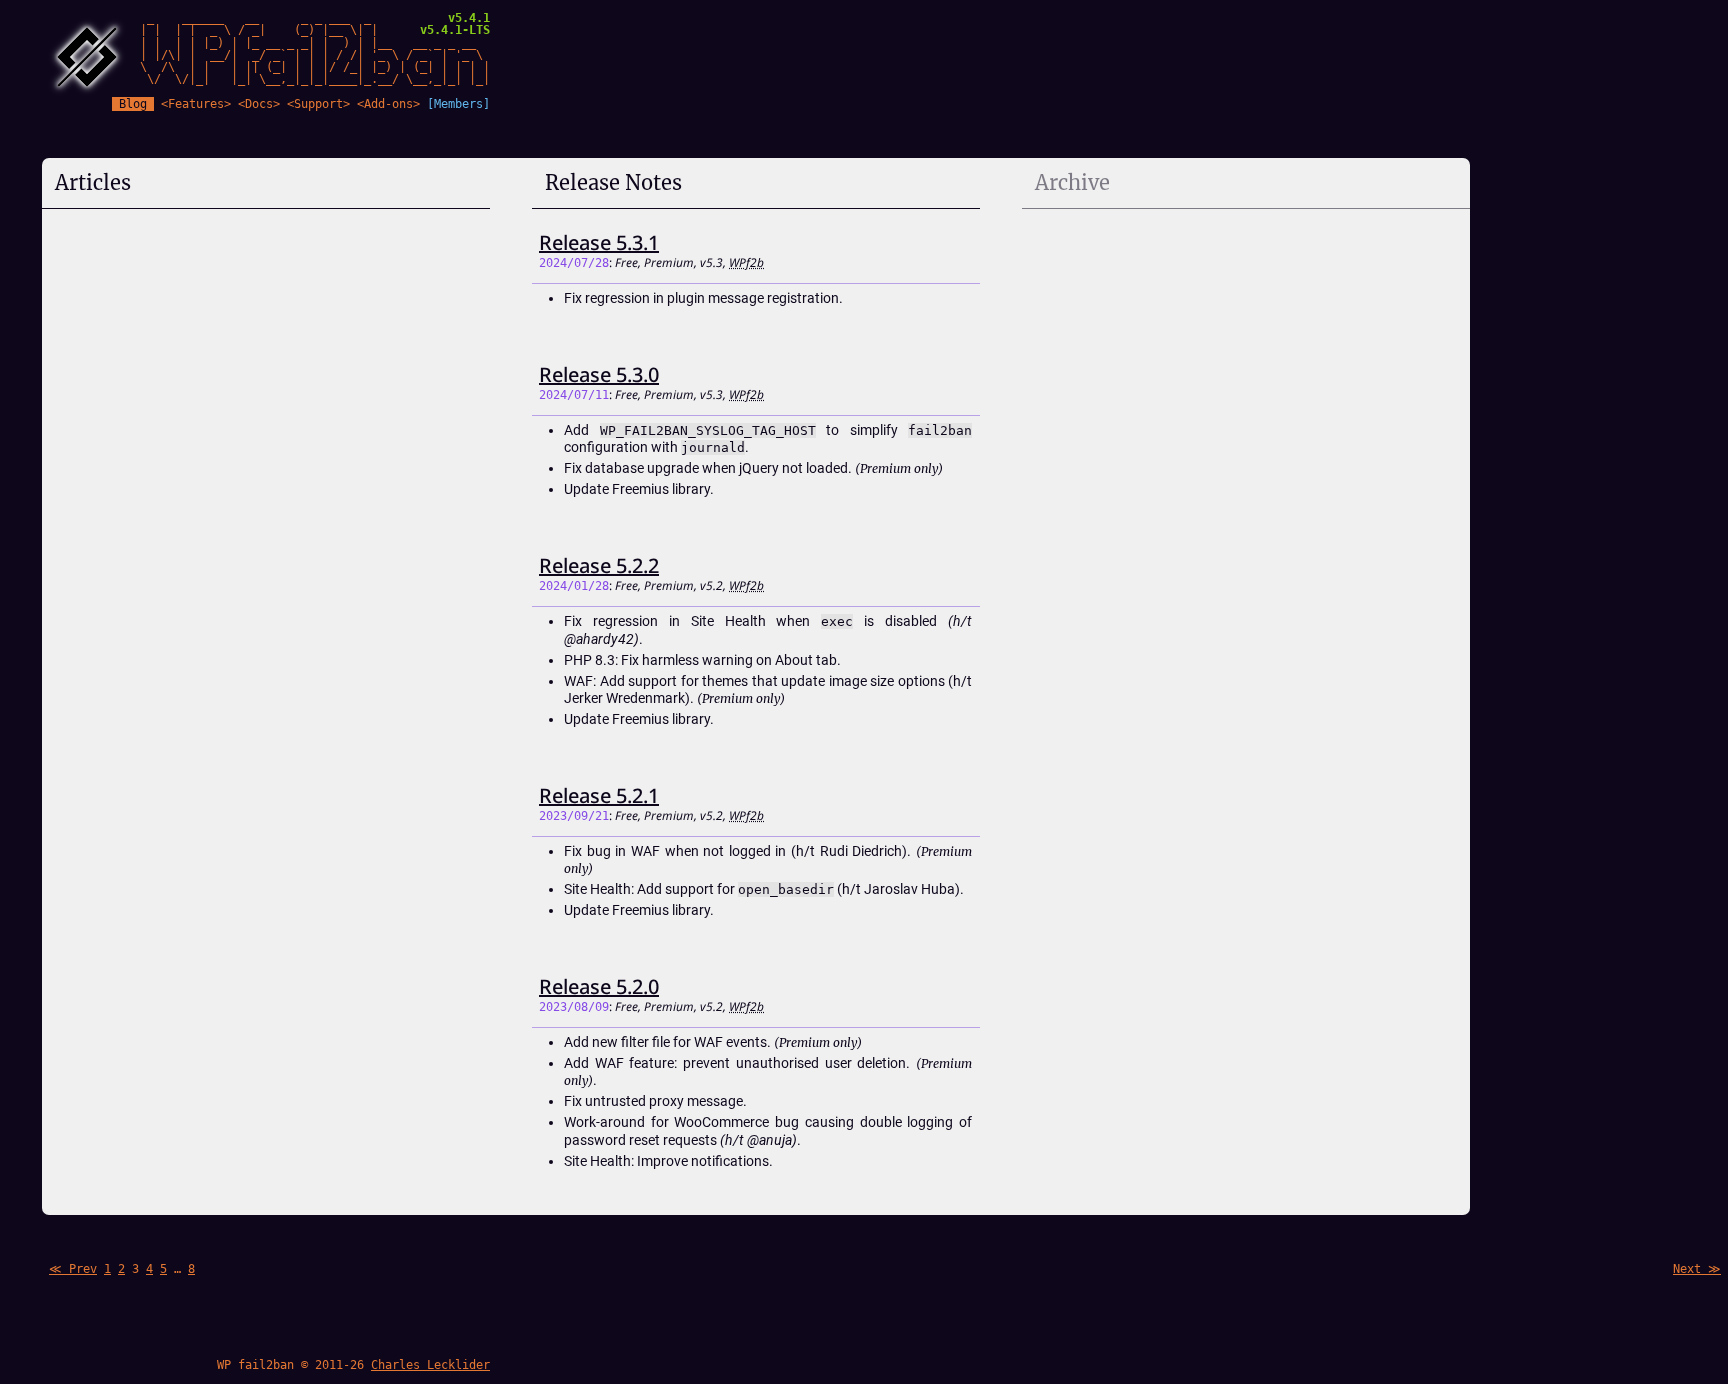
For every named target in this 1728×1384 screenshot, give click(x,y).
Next (1687, 1269)
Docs (259, 104)
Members (458, 104)
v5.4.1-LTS (455, 30)
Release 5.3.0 (599, 374)
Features (196, 104)
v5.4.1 (469, 18)
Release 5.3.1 (599, 242)
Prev (83, 1269)
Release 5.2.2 (599, 565)
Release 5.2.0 (599, 986)
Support (318, 104)
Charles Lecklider (430, 1365)
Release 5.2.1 (599, 795)
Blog (133, 104)
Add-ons (388, 104)
